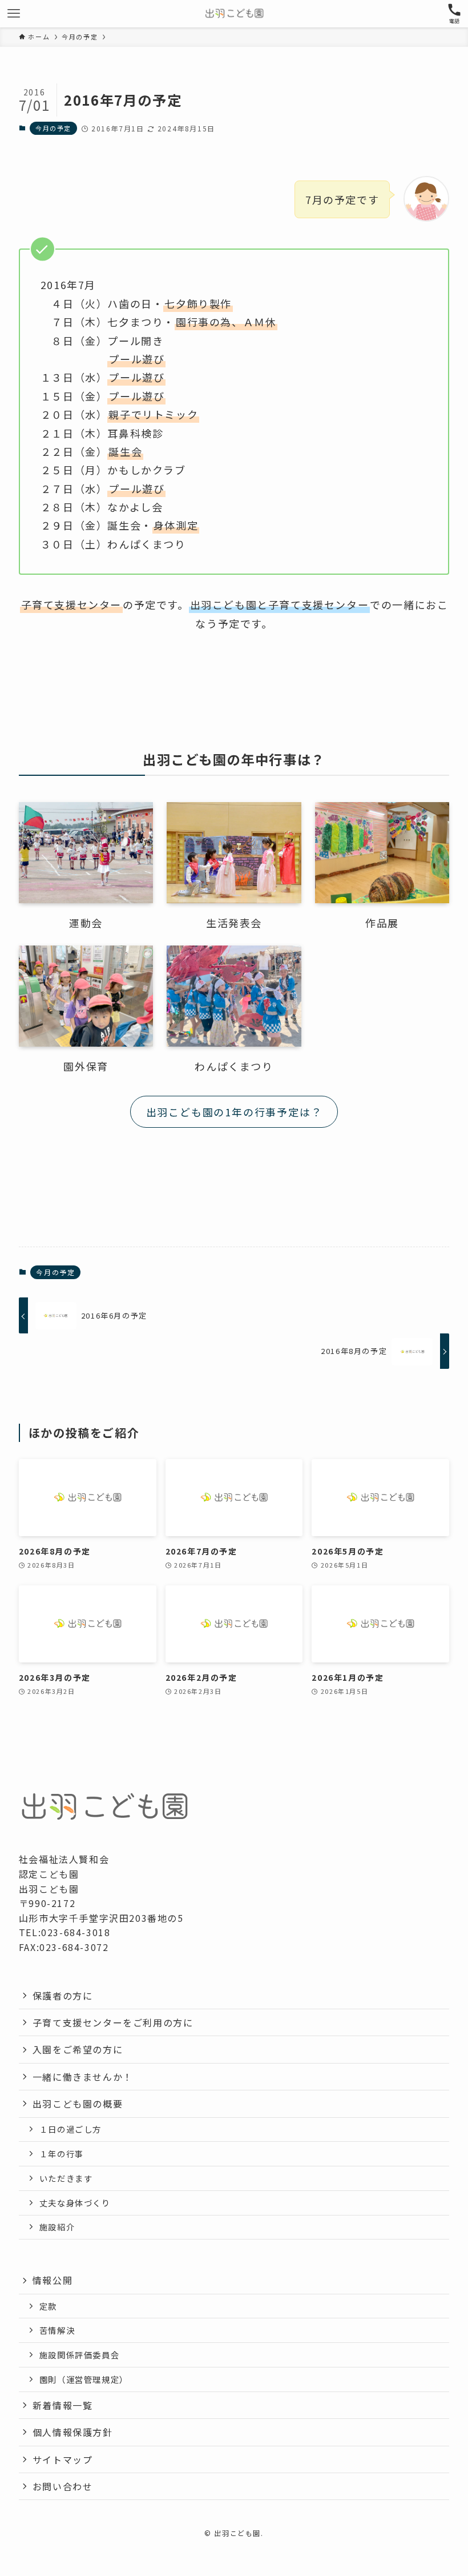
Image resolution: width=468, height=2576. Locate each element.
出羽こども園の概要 (78, 2104)
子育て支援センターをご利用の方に (113, 2022)
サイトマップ (63, 2459)
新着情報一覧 (63, 2405)
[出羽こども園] (234, 14)
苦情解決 (57, 2330)
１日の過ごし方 (70, 2129)
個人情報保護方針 (73, 2432)
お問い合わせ (63, 2486)
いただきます (66, 2178)
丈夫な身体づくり (75, 2203)
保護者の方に (63, 1996)
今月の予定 (53, 128)
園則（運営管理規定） (84, 2379)
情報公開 (53, 2280)
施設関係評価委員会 (79, 2355)
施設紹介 (57, 2227)
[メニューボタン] (14, 14)
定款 (48, 2306)
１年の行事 (62, 2154)
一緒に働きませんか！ (83, 2077)
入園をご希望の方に (78, 2049)
